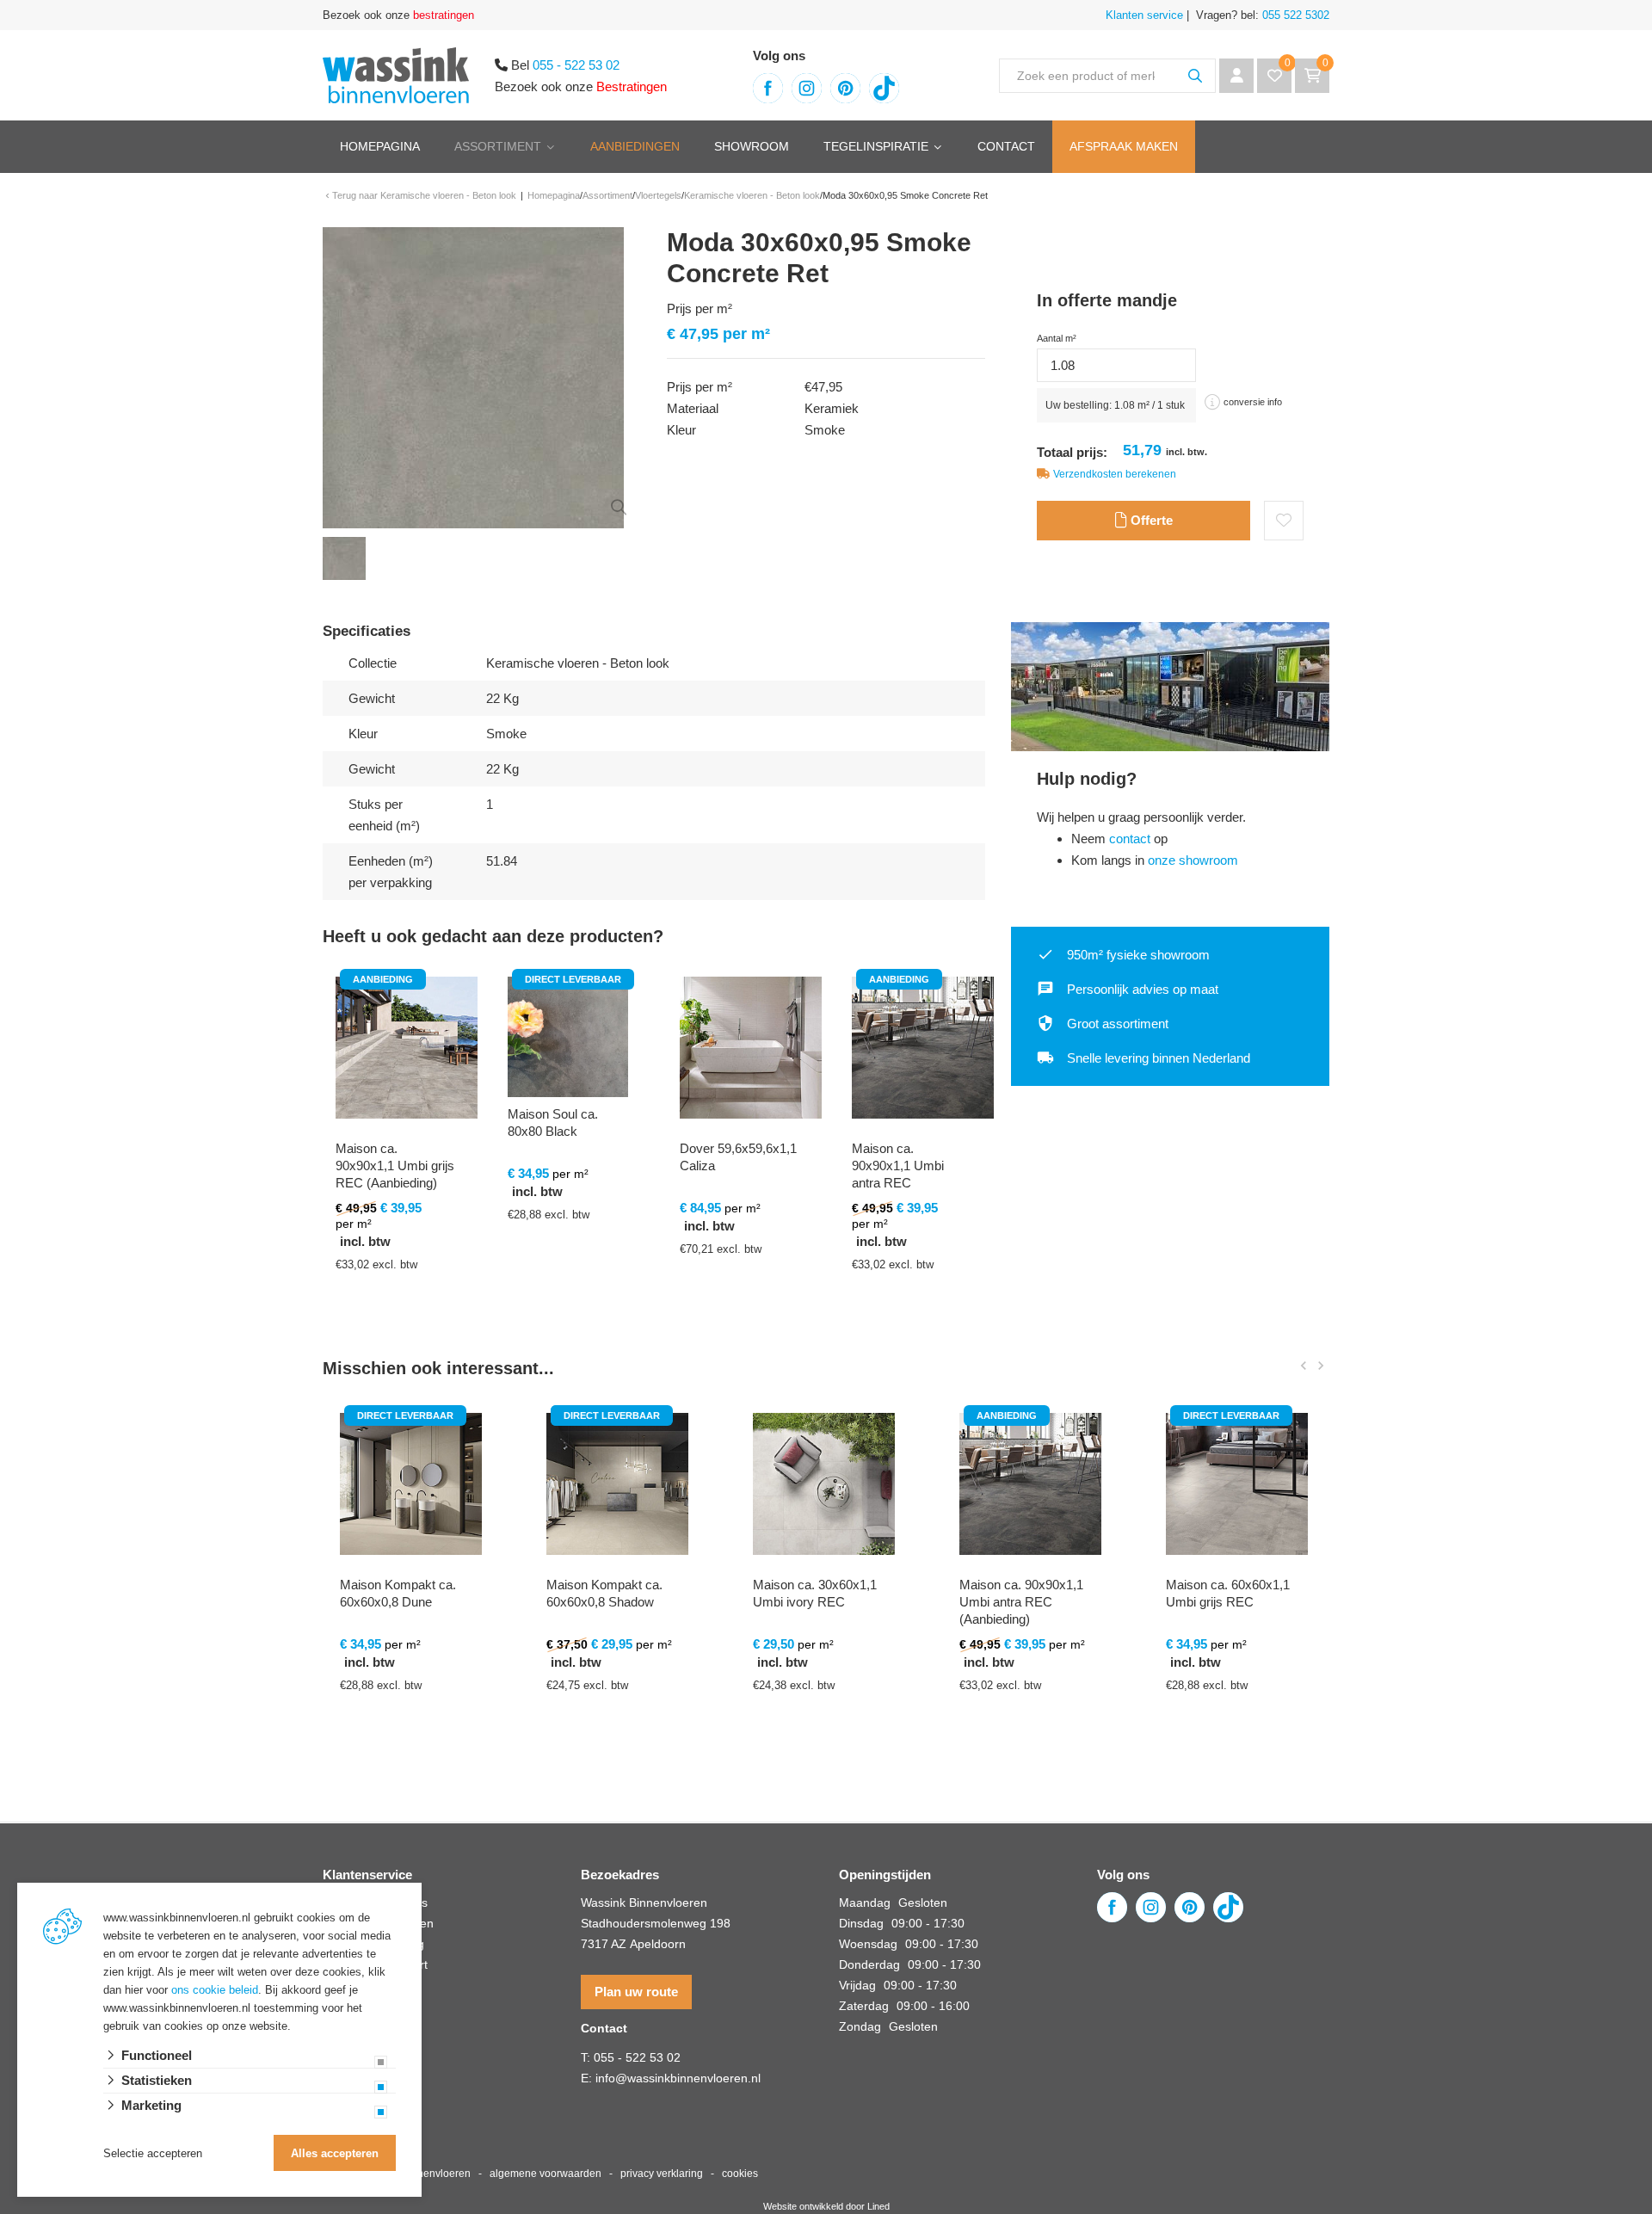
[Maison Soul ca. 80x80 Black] (568, 1037)
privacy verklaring (662, 2174)
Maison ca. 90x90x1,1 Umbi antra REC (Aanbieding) (898, 1174)
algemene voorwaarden (546, 2174)
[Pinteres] (845, 88)
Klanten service (1144, 15)
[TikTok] (884, 88)
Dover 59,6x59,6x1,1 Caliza (738, 1157)
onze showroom (1193, 860)
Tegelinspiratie (876, 146)
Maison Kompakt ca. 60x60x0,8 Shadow (604, 1593)
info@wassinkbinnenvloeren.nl (678, 2078)
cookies (740, 2174)
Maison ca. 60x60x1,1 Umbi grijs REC (1228, 1593)
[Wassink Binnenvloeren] (396, 74)
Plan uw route (636, 1992)
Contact (1006, 146)
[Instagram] (807, 88)
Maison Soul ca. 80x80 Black (553, 1122)
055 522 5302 (1294, 15)
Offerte (1150, 520)
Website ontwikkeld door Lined (826, 2206)
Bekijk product (396, 1338)
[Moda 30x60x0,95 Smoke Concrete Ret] (473, 376)
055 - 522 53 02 (576, 65)
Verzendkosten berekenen (1115, 474)
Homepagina (380, 146)
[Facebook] (768, 88)
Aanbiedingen (635, 146)
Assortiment (498, 146)
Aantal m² (1057, 338)
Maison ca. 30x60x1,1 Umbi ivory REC (815, 1593)
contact (1130, 839)
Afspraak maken (1124, 146)
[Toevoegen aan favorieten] (1284, 521)
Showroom (752, 146)
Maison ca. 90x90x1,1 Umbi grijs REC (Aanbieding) (395, 1166)
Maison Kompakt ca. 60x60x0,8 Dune (398, 1593)
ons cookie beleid (215, 1990)
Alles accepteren (335, 2153)
